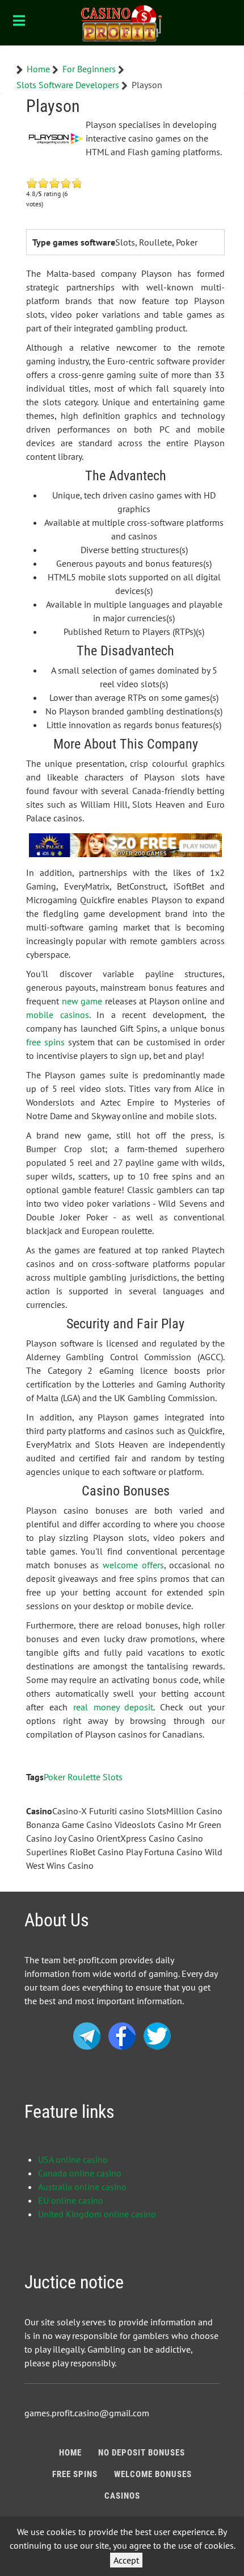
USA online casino (73, 2159)
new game (82, 1001)
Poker (54, 1777)
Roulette (84, 1777)
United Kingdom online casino (97, 2214)
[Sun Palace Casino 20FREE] (125, 844)
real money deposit (113, 1707)
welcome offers (133, 1565)
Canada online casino (80, 2173)
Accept (126, 2560)
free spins (45, 1042)
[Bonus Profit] (122, 23)
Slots (113, 1777)
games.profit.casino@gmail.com (87, 2413)
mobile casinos (58, 1015)
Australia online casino (82, 2187)
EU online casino (71, 2200)
